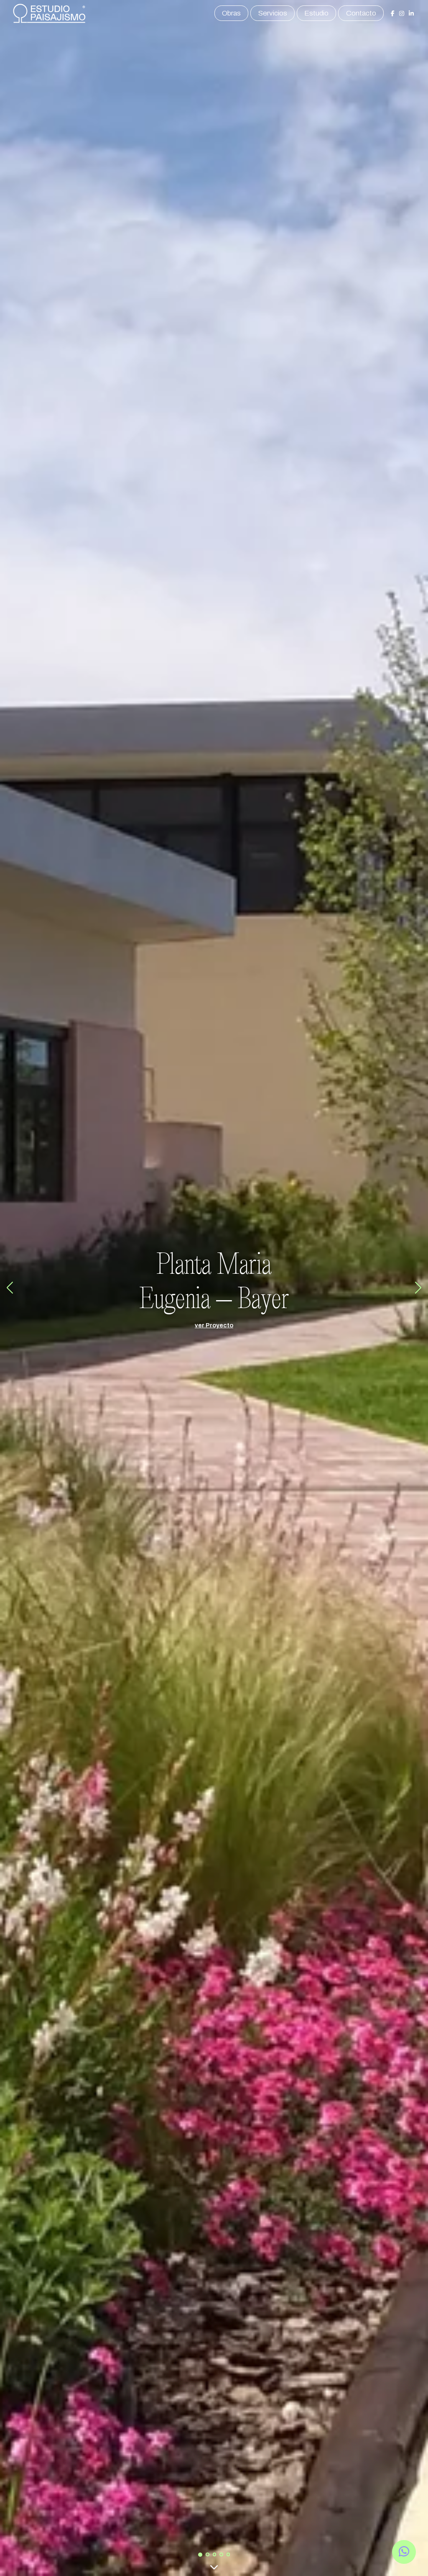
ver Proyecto (214, 1325)
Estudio (316, 13)
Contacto (361, 13)
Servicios (273, 13)
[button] (200, 2555)
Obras (231, 13)
